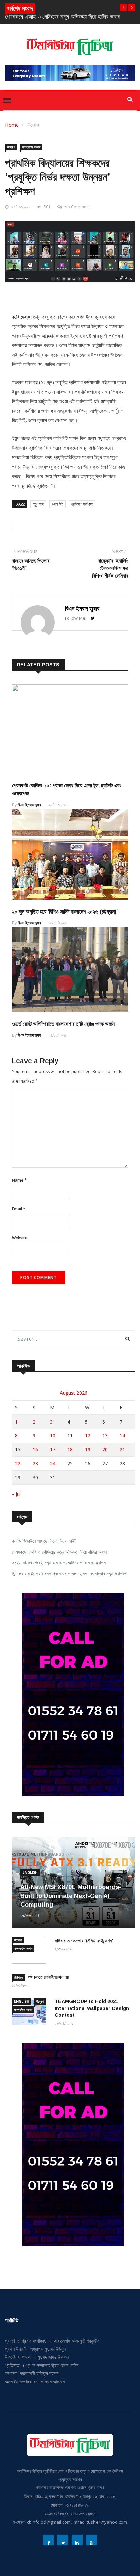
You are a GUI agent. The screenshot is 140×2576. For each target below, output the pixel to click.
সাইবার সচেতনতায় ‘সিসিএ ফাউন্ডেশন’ (84, 1941)
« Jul (16, 1494)
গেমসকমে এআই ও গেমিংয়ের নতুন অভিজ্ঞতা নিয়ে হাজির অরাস (59, 1552)
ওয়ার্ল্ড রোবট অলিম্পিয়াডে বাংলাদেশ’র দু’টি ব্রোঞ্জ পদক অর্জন (63, 1024)
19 (88, 1450)
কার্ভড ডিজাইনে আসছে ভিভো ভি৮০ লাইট (44, 1541)
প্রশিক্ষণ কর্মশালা (82, 504)
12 (88, 1436)
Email (19, 1209)
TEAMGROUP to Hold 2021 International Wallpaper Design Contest (92, 2008)
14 (122, 1436)
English (30, 1872)
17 (53, 1450)
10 (53, 1436)
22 (18, 1463)
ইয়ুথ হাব (38, 504)
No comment (77, 207)
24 (53, 1463)
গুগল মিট (57, 504)
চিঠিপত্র (18, 1977)
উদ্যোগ (33, 125)
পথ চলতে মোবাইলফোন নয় (48, 1977)
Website (20, 1238)
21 (122, 1450)
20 (105, 1450)
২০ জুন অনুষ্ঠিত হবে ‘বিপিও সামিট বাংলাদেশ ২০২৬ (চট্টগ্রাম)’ (65, 912)
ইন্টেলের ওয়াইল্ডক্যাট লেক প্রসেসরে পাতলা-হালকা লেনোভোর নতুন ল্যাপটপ (69, 1573)
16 (35, 1450)
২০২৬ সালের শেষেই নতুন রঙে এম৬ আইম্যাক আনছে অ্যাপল (63, 17)
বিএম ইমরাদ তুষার (82, 609)
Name (19, 1180)
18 (70, 1450)
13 (105, 1436)
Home (12, 125)
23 (35, 1463)
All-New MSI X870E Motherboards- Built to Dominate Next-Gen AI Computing (71, 1896)
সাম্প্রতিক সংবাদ (31, 147)
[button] (123, 7)
